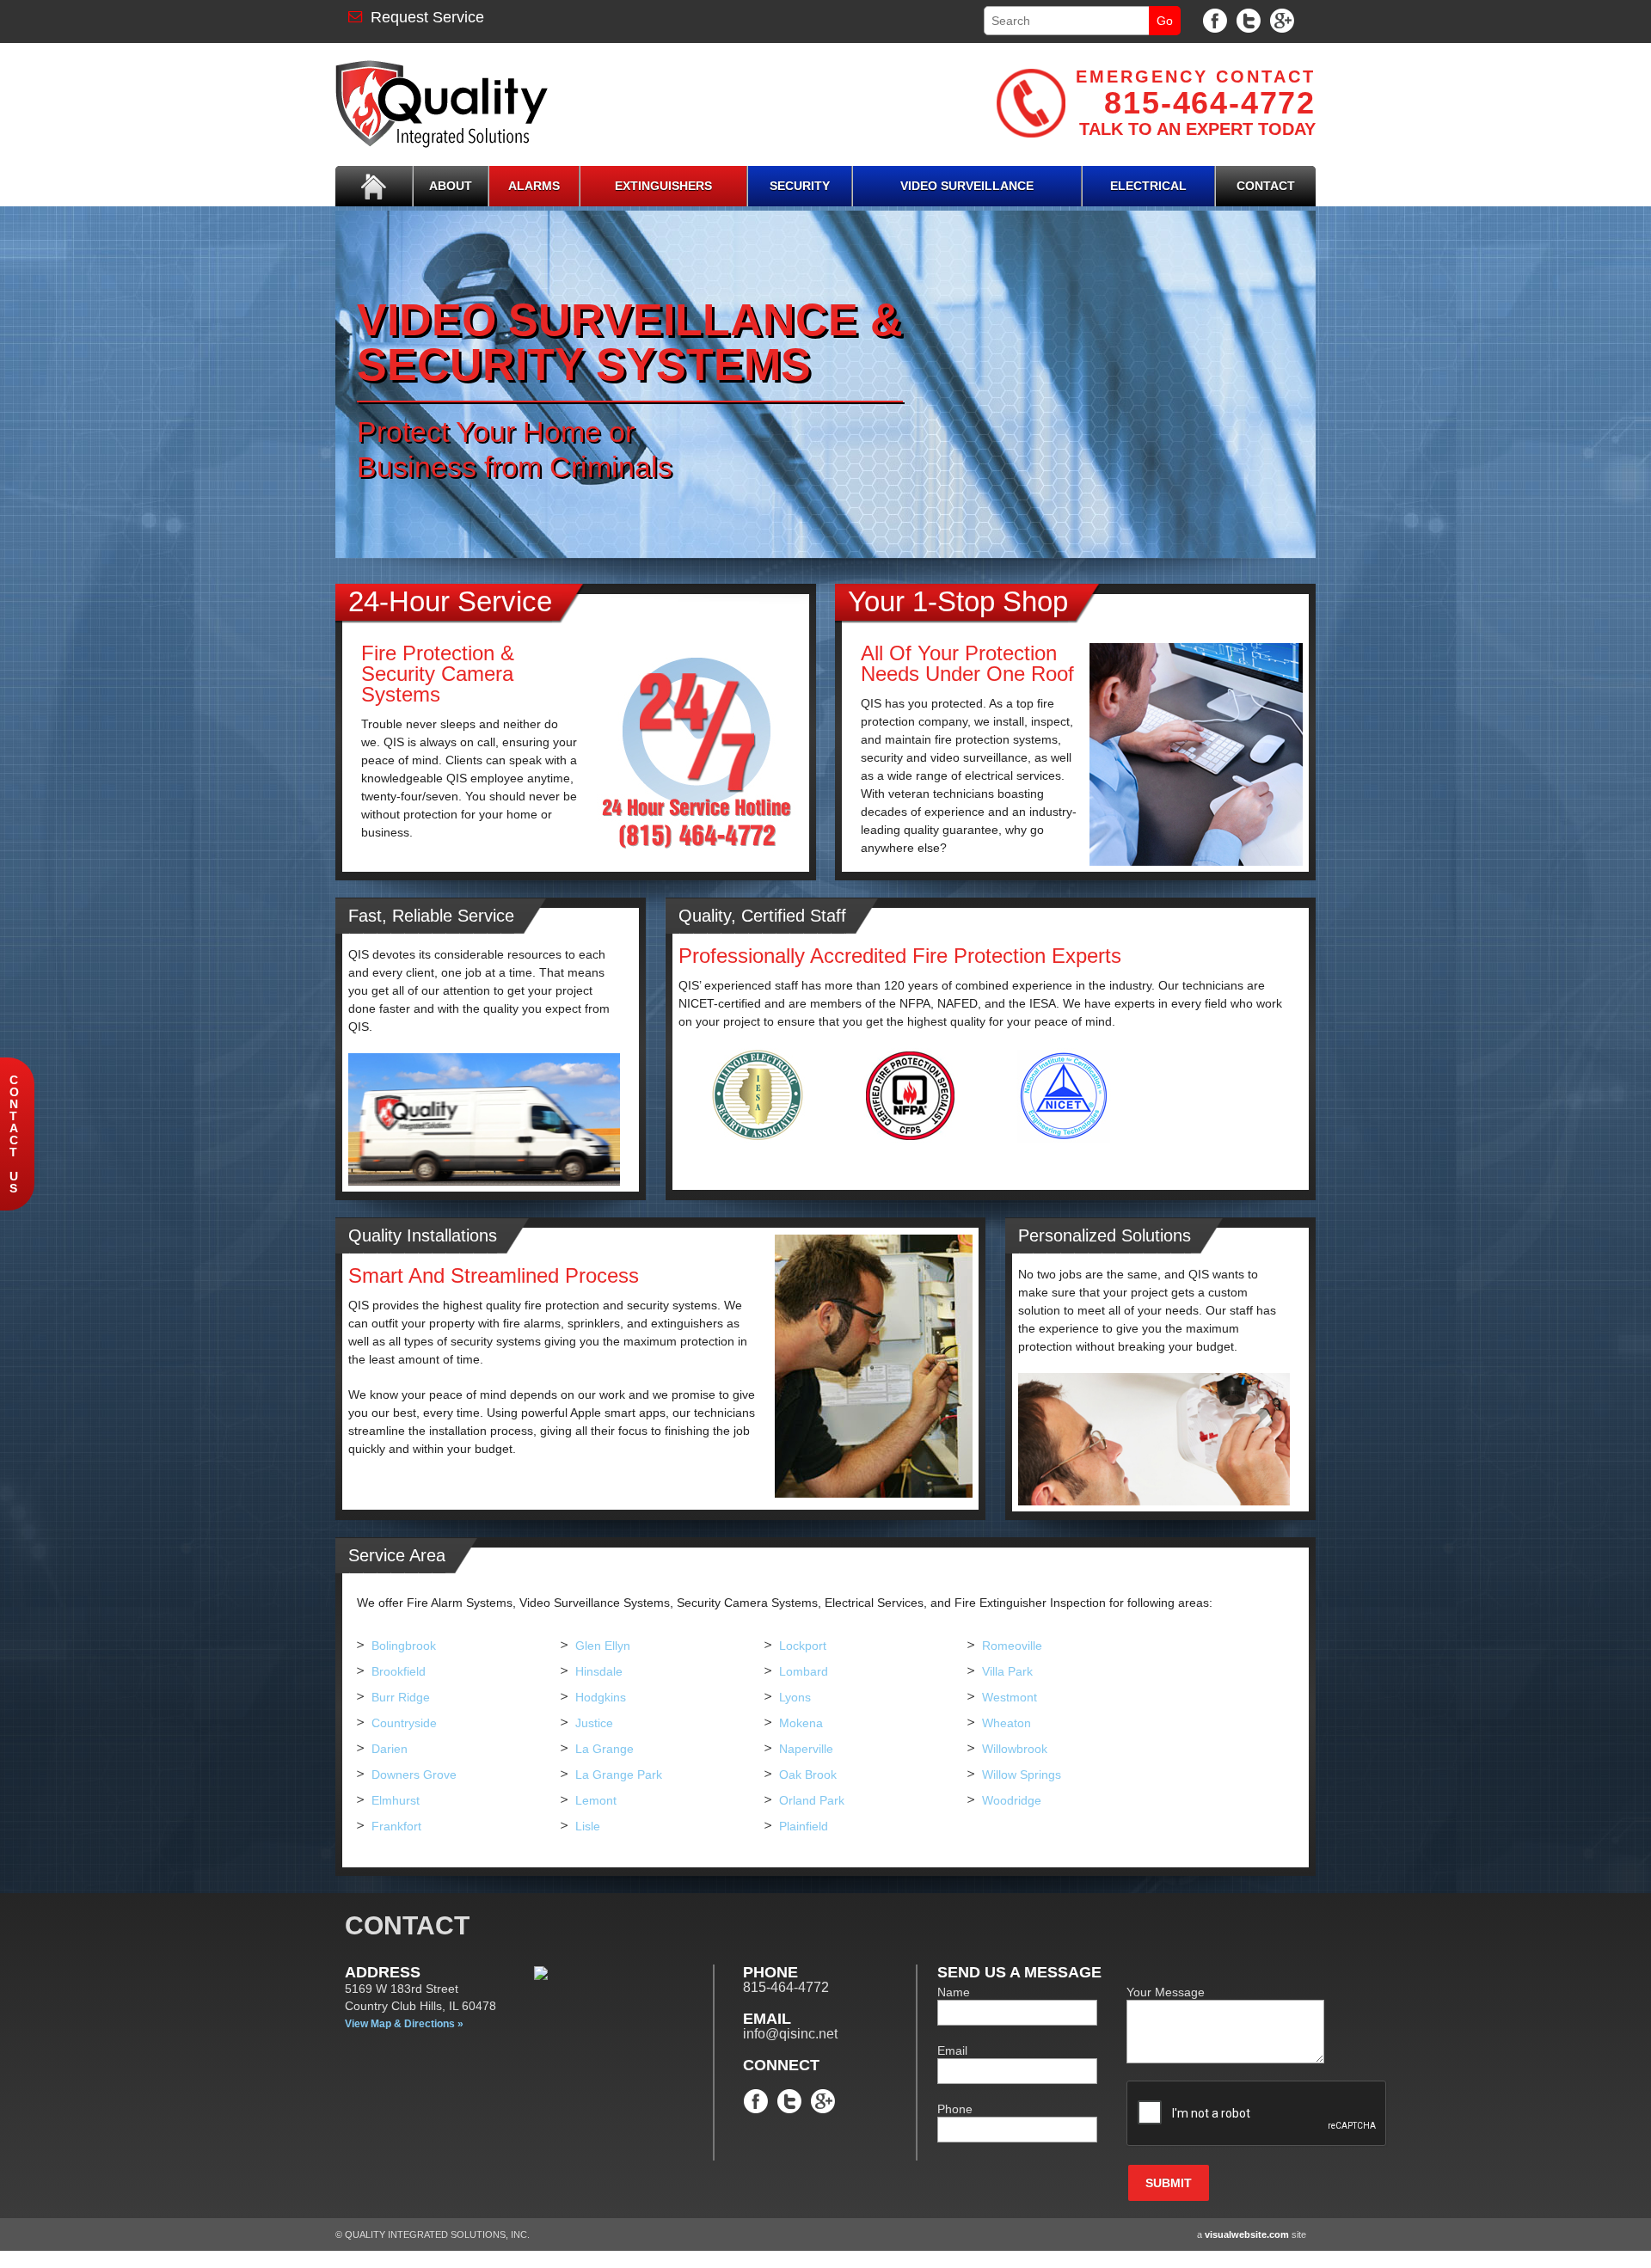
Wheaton (1007, 1723)
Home (374, 186)
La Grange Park (619, 1775)
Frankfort (396, 1826)
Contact (1266, 186)
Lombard (804, 1671)
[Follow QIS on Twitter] (1249, 20)
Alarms (534, 186)
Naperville (806, 1749)
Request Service (423, 17)
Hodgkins (601, 1697)
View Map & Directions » (404, 2024)
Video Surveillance (967, 186)
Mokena (801, 1723)
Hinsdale (599, 1671)
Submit (1169, 2183)
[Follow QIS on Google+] (1282, 20)
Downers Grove (414, 1775)
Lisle (588, 1826)
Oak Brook (808, 1775)
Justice (594, 1723)
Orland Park (812, 1800)
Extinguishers (663, 186)
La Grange (605, 1749)
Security (800, 186)
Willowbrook (1015, 1749)
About (451, 186)
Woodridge (1012, 1800)
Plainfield (804, 1826)
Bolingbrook (404, 1646)
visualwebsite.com (1247, 2234)
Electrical (1148, 186)
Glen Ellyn (603, 1646)
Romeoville (1012, 1646)
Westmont (1010, 1697)
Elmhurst (396, 1800)
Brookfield (399, 1671)
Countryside (404, 1723)
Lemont (596, 1800)
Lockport (803, 1646)
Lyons (795, 1697)
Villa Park (1007, 1671)
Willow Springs (1022, 1775)
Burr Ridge (401, 1697)
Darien (390, 1749)
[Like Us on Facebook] (1215, 20)
